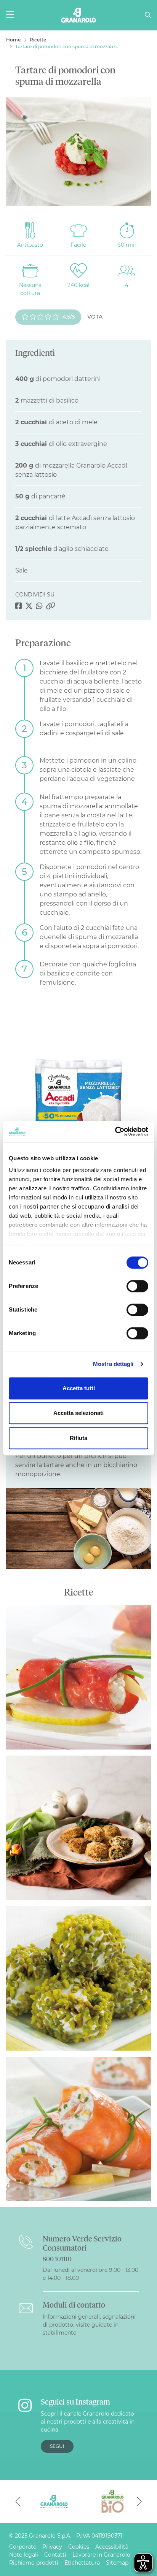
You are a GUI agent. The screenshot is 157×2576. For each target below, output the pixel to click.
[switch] (137, 1286)
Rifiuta (78, 1438)
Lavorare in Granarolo (101, 2555)
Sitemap (117, 2563)
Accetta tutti (79, 1388)
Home (13, 40)
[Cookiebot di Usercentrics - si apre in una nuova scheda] (115, 1131)
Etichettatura (82, 2563)
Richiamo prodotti (34, 2563)
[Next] (139, 2501)
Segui (57, 2446)
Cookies (79, 2547)
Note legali (24, 2555)
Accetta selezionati (78, 1413)
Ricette (38, 40)
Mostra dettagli (113, 1364)
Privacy (52, 2547)
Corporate (23, 2547)
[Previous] (18, 2501)
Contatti (55, 2555)
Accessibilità (112, 2547)
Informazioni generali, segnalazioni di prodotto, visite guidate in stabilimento (89, 2325)
